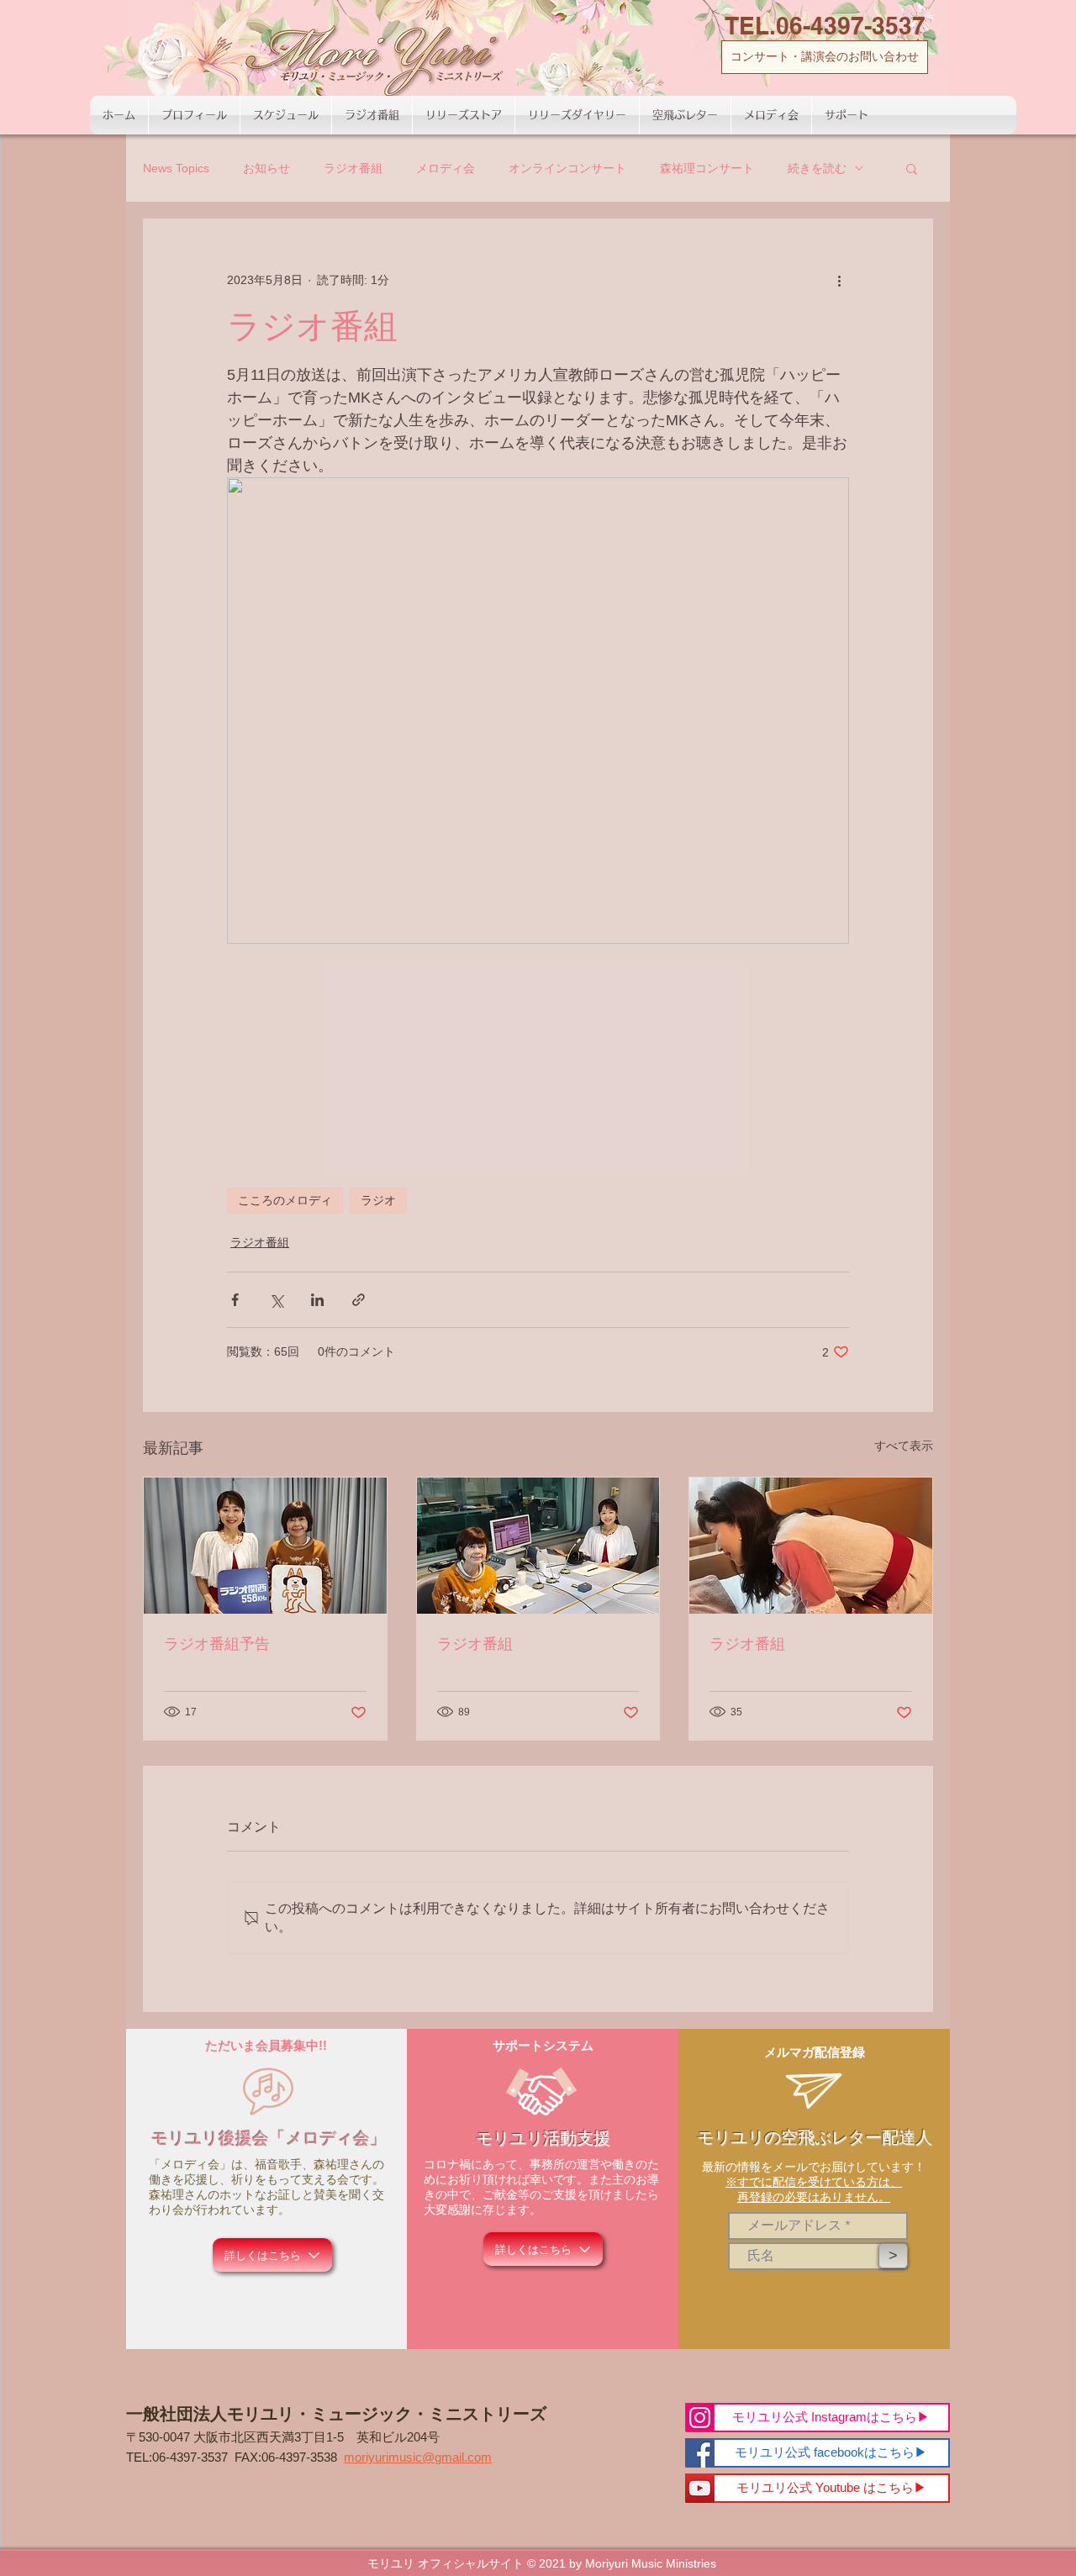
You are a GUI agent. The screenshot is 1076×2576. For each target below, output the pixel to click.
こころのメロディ (285, 1200)
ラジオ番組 (353, 168)
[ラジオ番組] (538, 1546)
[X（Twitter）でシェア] (276, 1300)
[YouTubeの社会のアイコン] (700, 2488)
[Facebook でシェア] (235, 1300)
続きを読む (817, 168)
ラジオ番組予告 (217, 1644)
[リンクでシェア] (359, 1300)
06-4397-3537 (190, 2457)
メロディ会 (446, 168)
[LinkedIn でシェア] (317, 1300)
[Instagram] (700, 2418)
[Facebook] (700, 2453)
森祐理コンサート (707, 168)
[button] (912, 168)
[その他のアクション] (839, 280)
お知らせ (266, 168)
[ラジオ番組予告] (265, 1546)
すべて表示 (904, 1446)
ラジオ (378, 1200)
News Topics (176, 168)
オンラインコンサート (567, 168)
